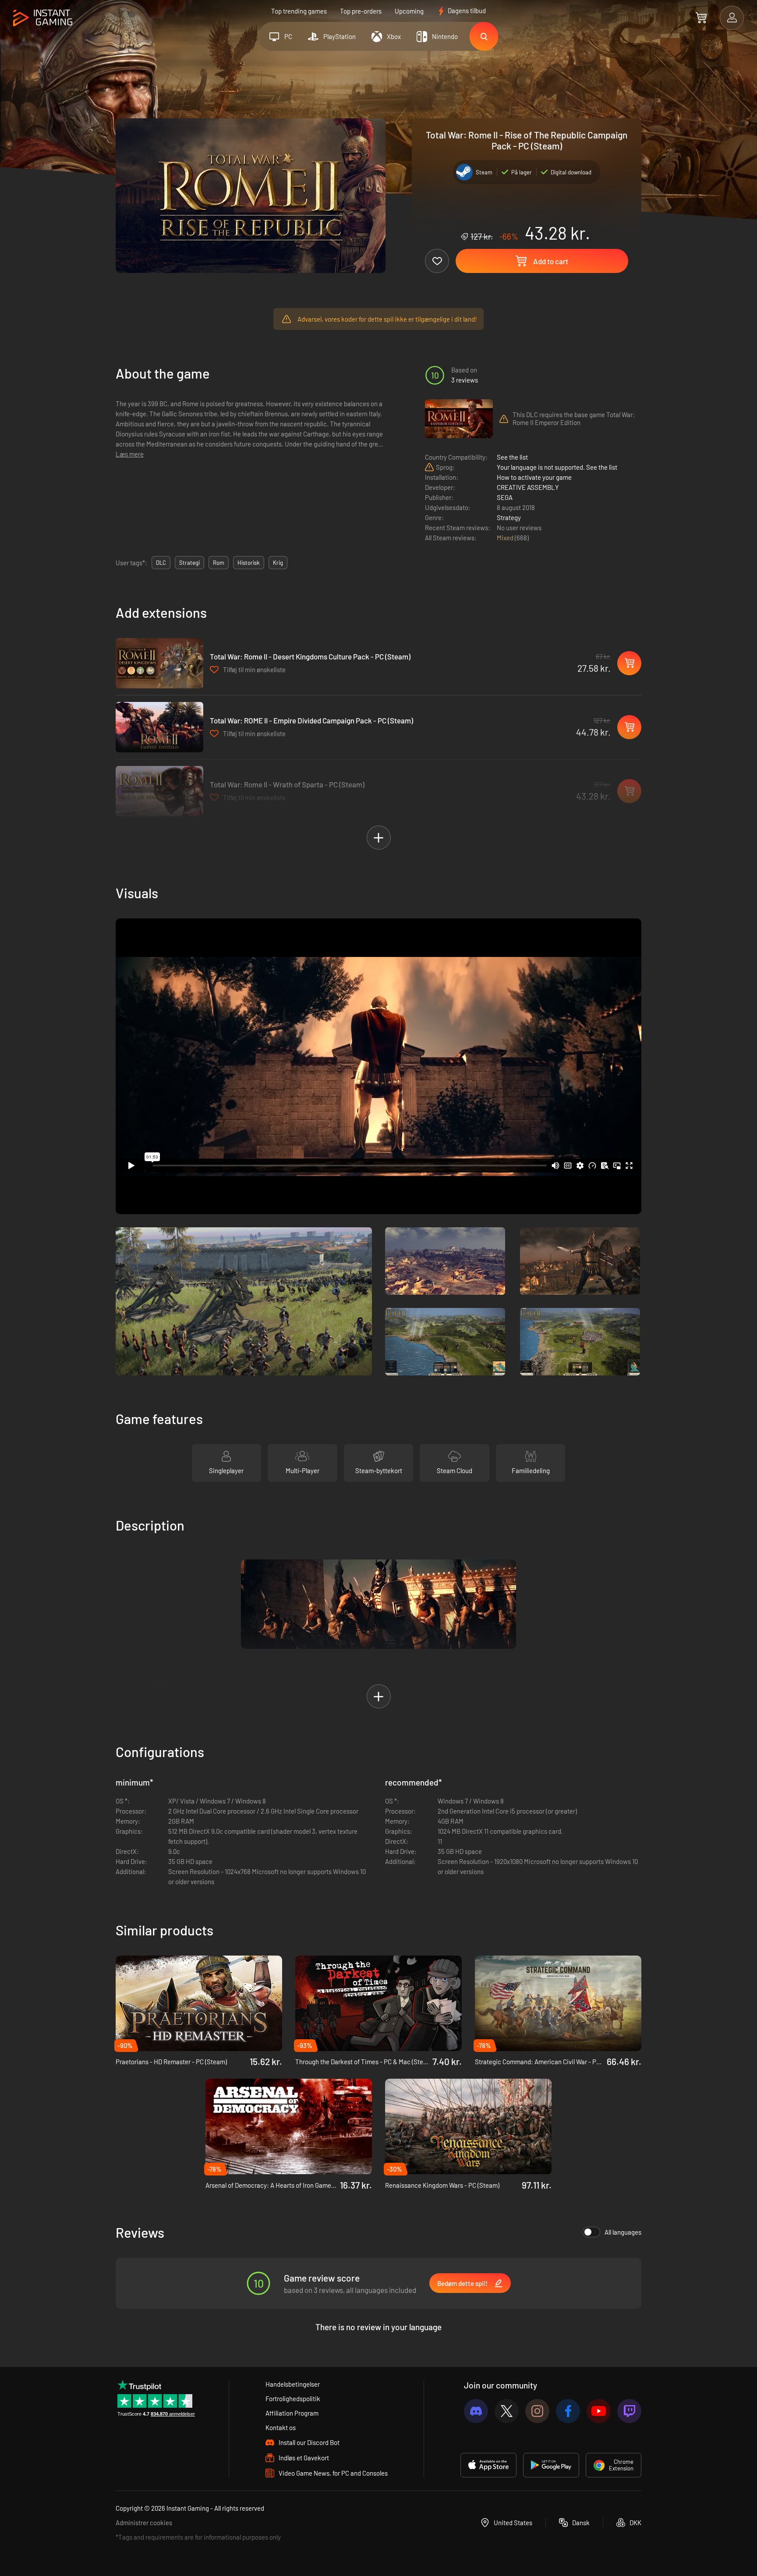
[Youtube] (599, 2411)
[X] (507, 2411)
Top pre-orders (361, 11)
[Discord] (476, 2411)
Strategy (509, 517)
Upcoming (409, 11)
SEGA (505, 497)
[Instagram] (537, 2411)
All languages (623, 2232)
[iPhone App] (488, 2465)
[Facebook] (568, 2411)
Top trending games (299, 11)
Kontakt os (281, 2427)
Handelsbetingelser (293, 2384)
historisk (249, 563)
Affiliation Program (292, 2413)
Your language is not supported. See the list (557, 467)
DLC (161, 563)
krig (278, 563)
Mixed (506, 538)
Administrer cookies (144, 2523)
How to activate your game (534, 477)
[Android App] (551, 2465)
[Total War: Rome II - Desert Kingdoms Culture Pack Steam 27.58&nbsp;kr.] (159, 663)
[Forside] (43, 18)
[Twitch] (629, 2411)
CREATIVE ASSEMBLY (528, 487)
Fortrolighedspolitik (293, 2399)
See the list (512, 457)
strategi (189, 563)
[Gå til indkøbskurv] (701, 18)
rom (219, 563)
